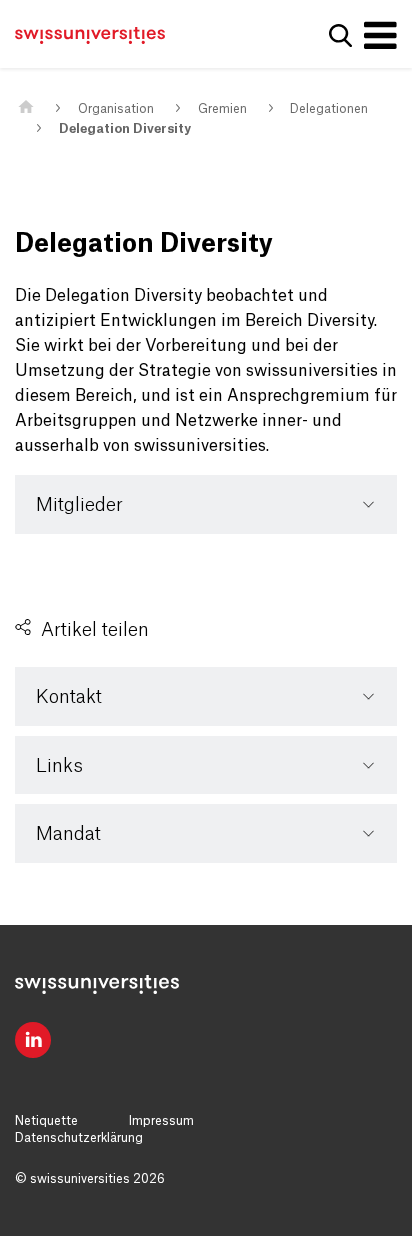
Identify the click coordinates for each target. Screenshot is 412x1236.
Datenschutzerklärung (79, 1138)
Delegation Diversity (125, 129)
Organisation (116, 109)
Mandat (68, 834)
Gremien (222, 109)
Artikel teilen (95, 630)
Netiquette (46, 1121)
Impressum (161, 1121)
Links (59, 766)
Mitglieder (79, 505)
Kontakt (69, 697)
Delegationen (329, 109)
